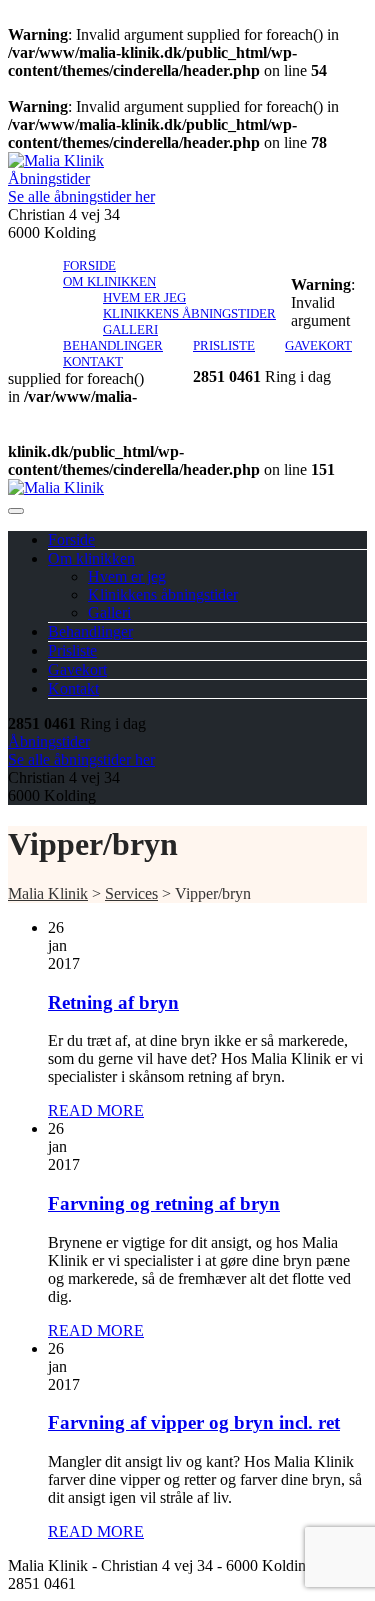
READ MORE (96, 1110)
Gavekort (318, 345)
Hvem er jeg (144, 297)
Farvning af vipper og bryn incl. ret (194, 1422)
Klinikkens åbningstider (189, 313)
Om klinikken (109, 281)
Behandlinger (113, 345)
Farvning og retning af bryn (164, 1203)
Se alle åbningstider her (81, 196)
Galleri (130, 329)
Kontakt (93, 361)
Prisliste (224, 345)
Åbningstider (49, 178)
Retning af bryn (113, 1002)
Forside (89, 265)
